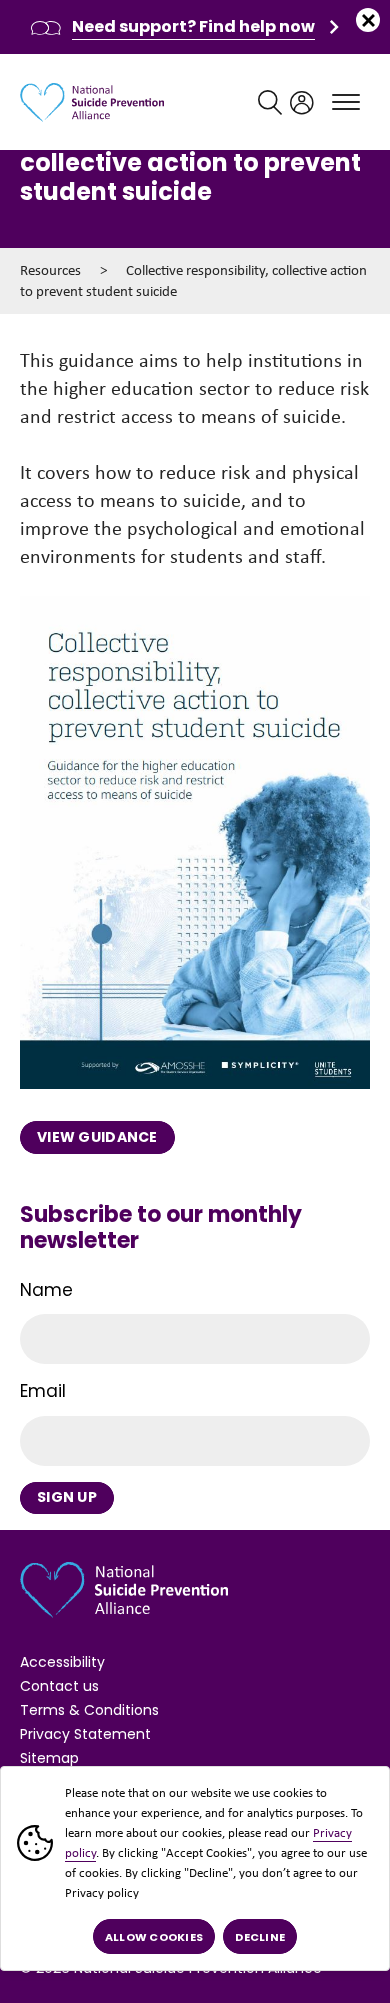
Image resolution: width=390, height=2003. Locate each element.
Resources (50, 270)
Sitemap (49, 1758)
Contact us (59, 1686)
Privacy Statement (85, 1734)
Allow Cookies (154, 1937)
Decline (260, 1937)
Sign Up (67, 1497)
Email (43, 1391)
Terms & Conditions (89, 1710)
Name (46, 1290)
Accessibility (62, 1662)
